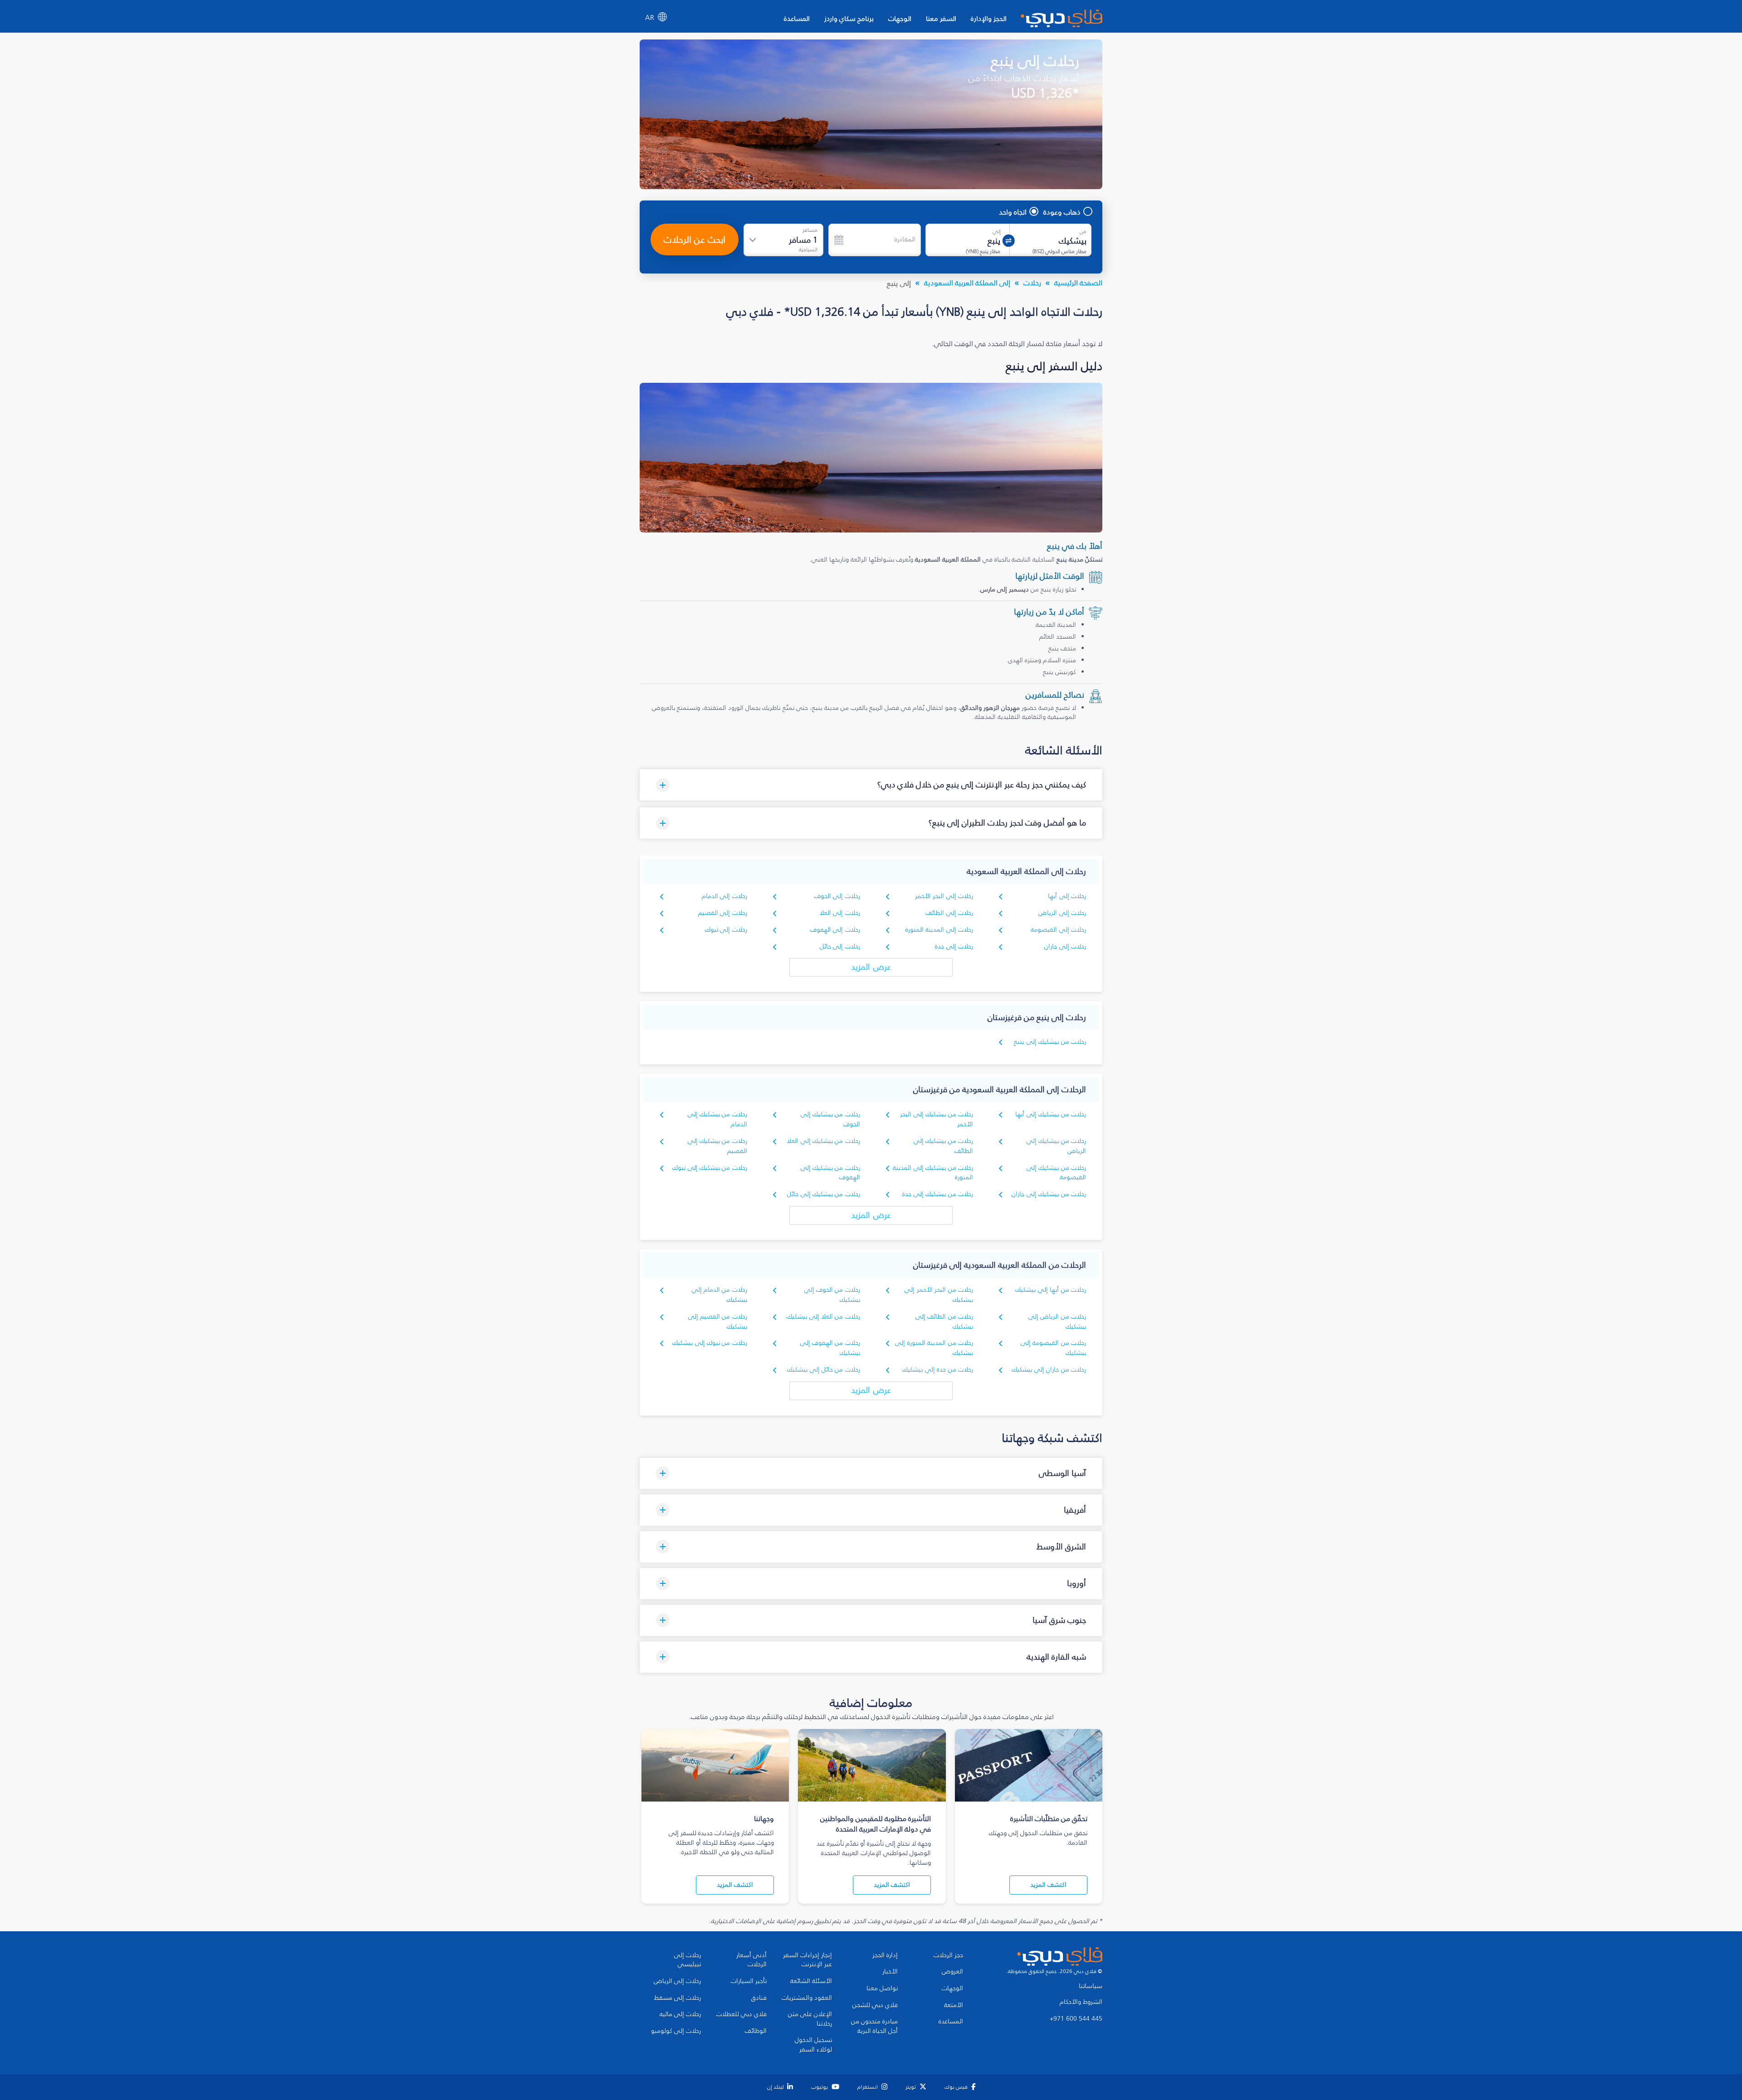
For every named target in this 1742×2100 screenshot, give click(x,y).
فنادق (759, 1998)
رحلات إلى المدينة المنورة (939, 930)
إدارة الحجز (885, 1955)
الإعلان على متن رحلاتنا (810, 2019)
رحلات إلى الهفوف (835, 930)
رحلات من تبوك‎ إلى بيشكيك (710, 1343)
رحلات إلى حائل (840, 946)
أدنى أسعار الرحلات (751, 1960)
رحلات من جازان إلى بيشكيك (1049, 1370)
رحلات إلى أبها (1067, 896)
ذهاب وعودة (1062, 212)
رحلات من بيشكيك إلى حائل (824, 1194)
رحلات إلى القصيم (723, 913)
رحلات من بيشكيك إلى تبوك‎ (710, 1168)
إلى (997, 231)
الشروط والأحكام (1081, 2002)
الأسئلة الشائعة (811, 1981)
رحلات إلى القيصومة (1058, 930)
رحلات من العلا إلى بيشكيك (823, 1316)
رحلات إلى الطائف (949, 913)
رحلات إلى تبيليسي (688, 1960)
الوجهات (900, 18)
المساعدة (797, 18)
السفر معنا (941, 18)
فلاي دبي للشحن (875, 2005)
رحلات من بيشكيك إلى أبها (1051, 1114)
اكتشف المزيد (1048, 1885)
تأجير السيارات (749, 1981)
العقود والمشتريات (807, 1998)
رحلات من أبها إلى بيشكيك (1051, 1290)
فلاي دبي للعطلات (741, 2014)
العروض (952, 1972)
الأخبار (890, 1972)
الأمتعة (954, 2005)
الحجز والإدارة (989, 18)
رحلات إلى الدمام (724, 896)
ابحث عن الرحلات (695, 239)
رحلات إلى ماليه (680, 2014)
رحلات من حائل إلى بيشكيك (824, 1370)
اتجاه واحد (1013, 212)
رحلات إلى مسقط (678, 1998)
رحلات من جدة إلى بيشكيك (938, 1370)
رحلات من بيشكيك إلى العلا (823, 1141)
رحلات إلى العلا (840, 913)
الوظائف (756, 2031)
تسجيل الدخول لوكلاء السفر (813, 2045)
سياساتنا (1091, 1986)
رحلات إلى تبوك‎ (726, 930)
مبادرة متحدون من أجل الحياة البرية (874, 2026)
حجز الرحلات (948, 1955)
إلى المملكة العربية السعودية (967, 283)
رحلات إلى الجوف (837, 896)
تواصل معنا (882, 1988)
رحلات (1032, 283)
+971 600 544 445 (1076, 2019)
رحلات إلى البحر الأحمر (944, 896)
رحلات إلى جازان (1065, 946)
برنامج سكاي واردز (849, 18)
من (1083, 231)
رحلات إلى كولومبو (676, 2031)
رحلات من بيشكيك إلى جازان (1049, 1194)
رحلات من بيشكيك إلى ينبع (1050, 1042)
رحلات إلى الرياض (1062, 913)
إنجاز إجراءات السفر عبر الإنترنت (807, 1960)
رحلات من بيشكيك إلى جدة (938, 1194)
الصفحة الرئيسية (1078, 283)
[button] (871, 785)
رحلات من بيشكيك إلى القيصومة (1056, 1173)
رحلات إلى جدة (954, 946)
